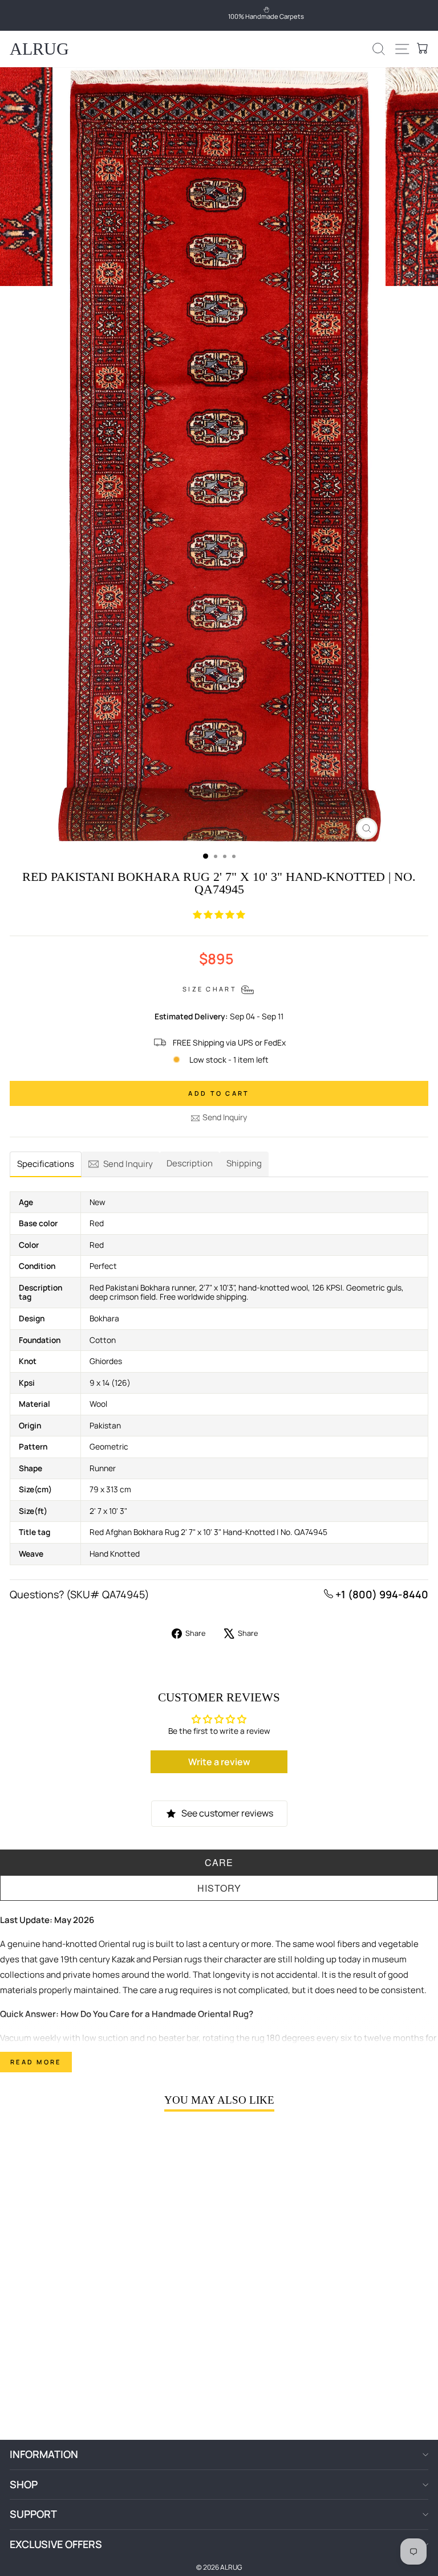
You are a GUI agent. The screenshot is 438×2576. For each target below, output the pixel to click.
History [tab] (219, 1888)
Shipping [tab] (244, 1163)
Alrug (39, 49)
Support (33, 2514)
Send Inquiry (225, 1117)
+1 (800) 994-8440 (381, 1594)
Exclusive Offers (56, 2544)
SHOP (24, 2484)
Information (44, 2454)
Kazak (123, 1959)
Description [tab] (190, 1163)
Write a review (219, 1762)
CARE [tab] (219, 1862)
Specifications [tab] (46, 1164)
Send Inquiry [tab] (128, 1164)
